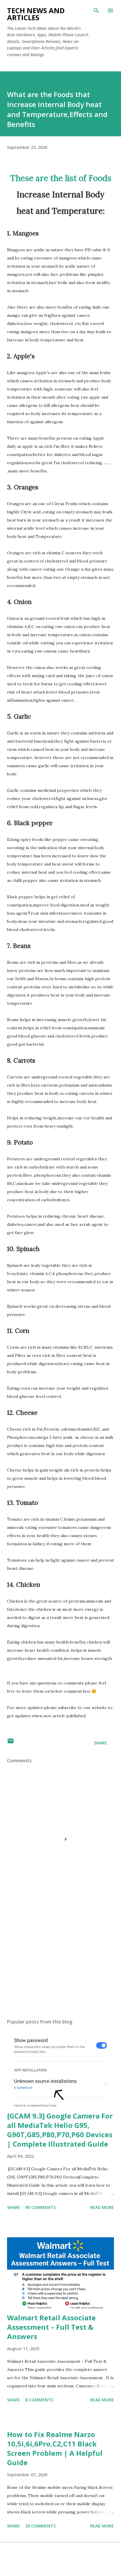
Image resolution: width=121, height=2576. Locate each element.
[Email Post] (11, 1743)
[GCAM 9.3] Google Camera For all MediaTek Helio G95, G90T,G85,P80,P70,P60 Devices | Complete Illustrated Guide (60, 2130)
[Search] (96, 11)
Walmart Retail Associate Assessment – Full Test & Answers (51, 2327)
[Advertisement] (60, 1959)
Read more (102, 2207)
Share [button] (100, 1743)
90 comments (40, 2207)
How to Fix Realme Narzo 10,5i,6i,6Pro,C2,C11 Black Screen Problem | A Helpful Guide (55, 2448)
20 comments (40, 2526)
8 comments (39, 2400)
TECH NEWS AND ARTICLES (36, 14)
